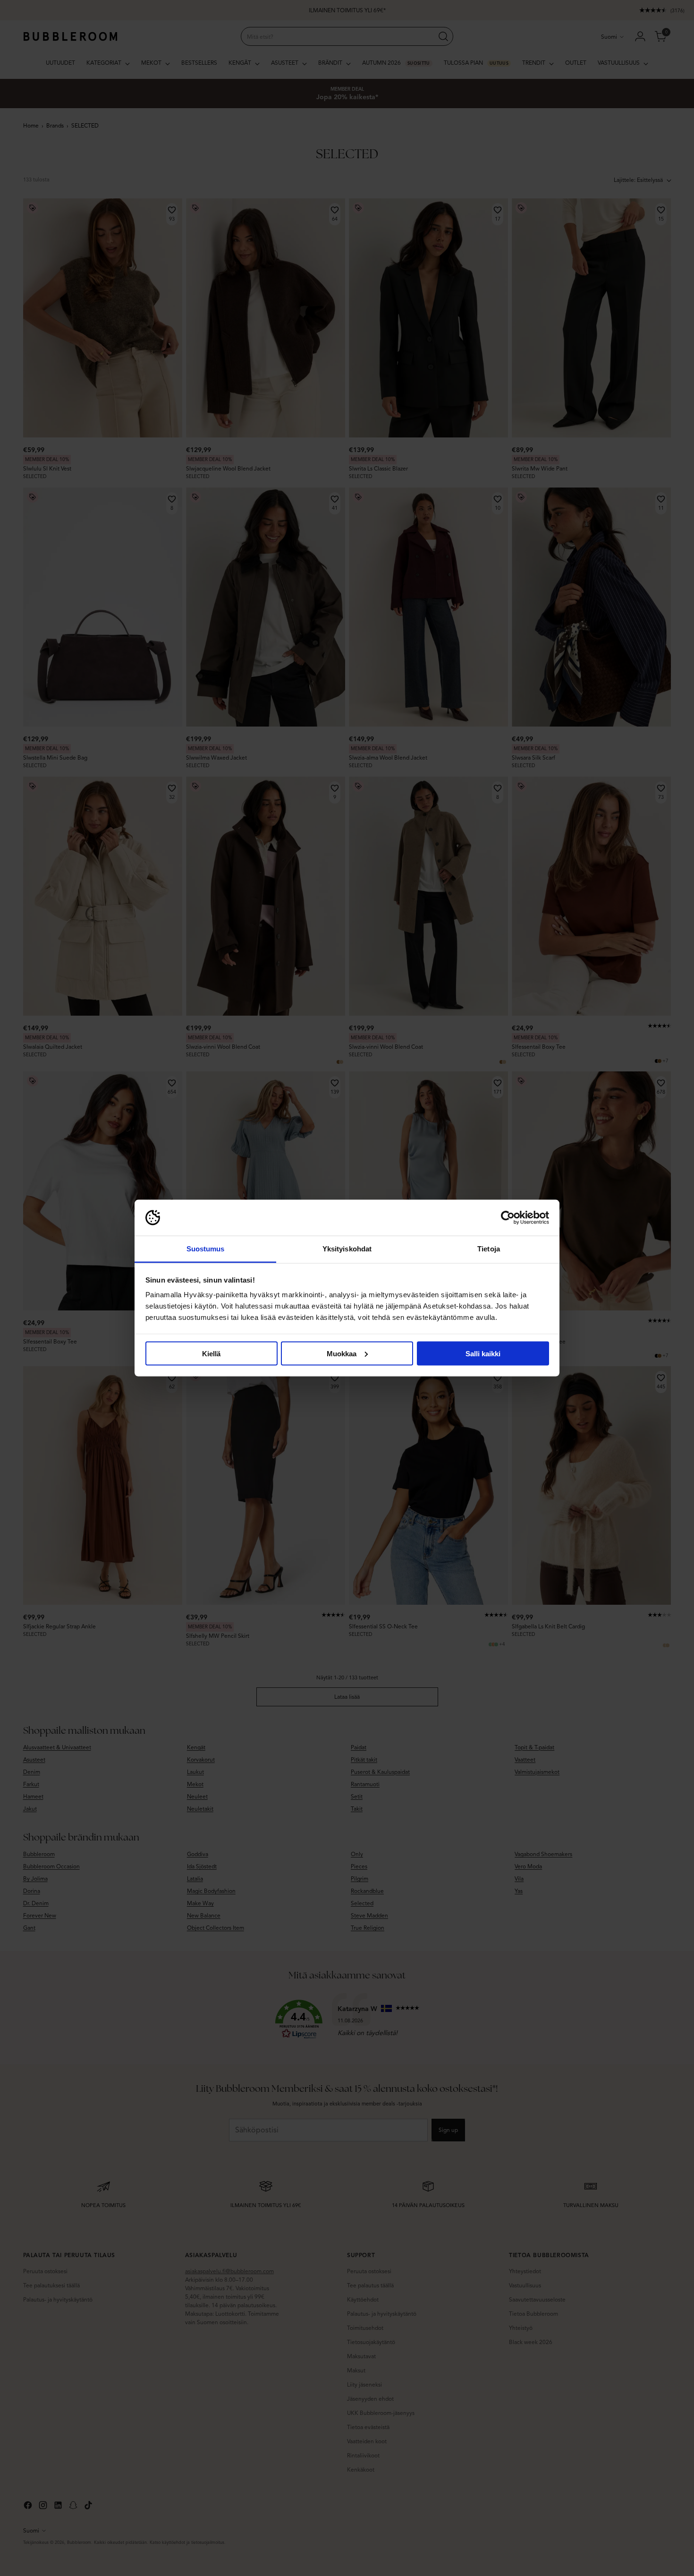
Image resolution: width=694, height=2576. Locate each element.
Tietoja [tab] (489, 1249)
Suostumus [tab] (206, 1249)
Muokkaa (342, 1353)
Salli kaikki (483, 1353)
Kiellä (211, 1353)
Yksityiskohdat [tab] (347, 1249)
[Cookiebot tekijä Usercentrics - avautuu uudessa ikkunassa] (508, 1218)
